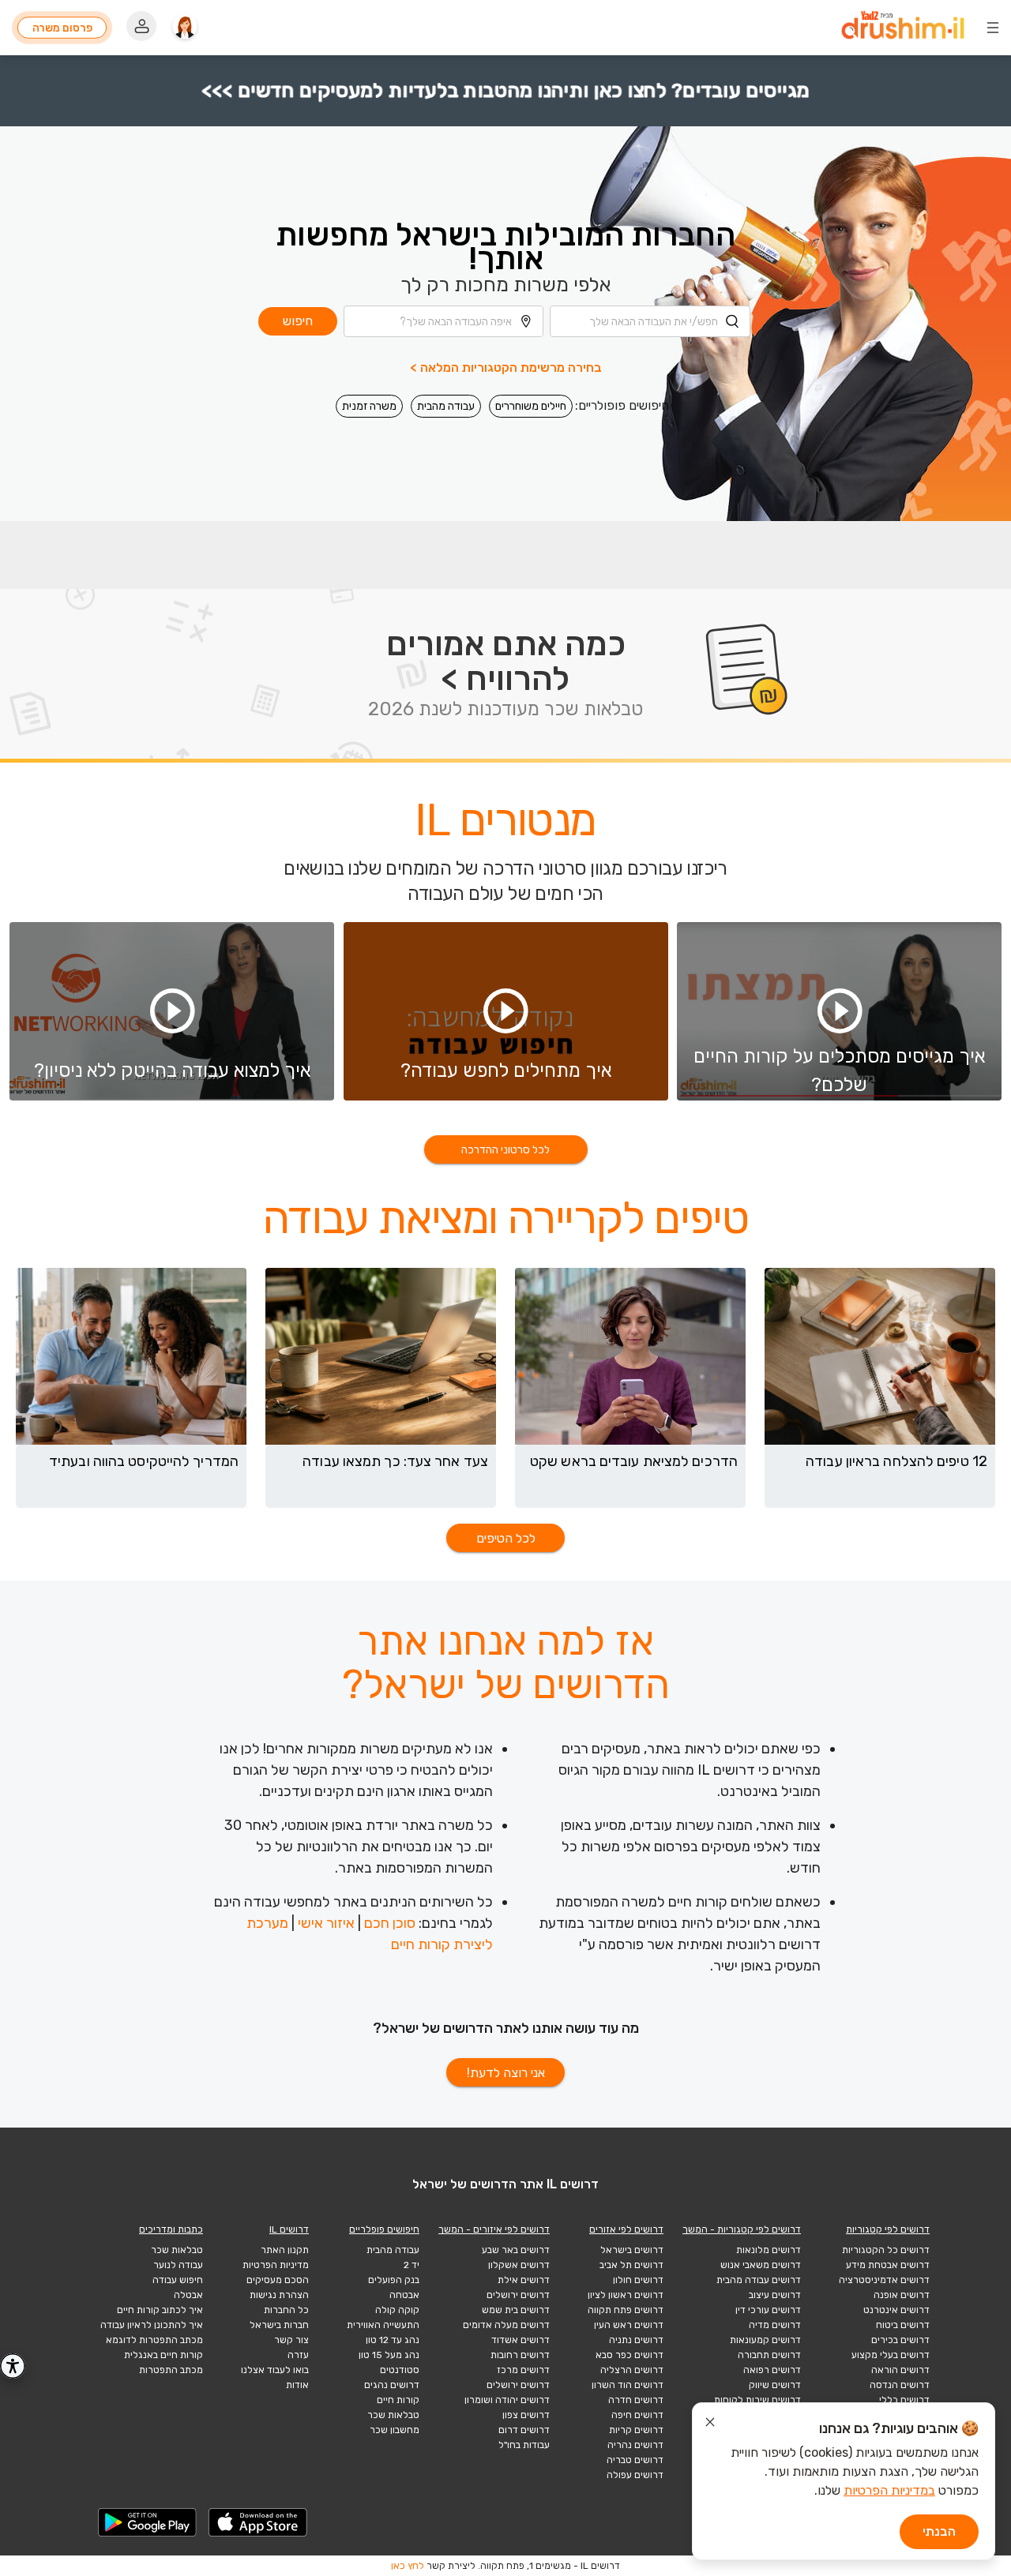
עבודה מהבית (446, 406)
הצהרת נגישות (279, 2295)
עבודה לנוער (178, 2265)
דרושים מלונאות (769, 2250)
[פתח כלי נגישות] (13, 2366)
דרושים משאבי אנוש (761, 2265)
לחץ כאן (408, 2566)
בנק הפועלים (394, 2280)
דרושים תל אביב (631, 2265)
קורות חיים (398, 2400)
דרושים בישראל (632, 2250)
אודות (297, 2385)
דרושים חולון (638, 2280)
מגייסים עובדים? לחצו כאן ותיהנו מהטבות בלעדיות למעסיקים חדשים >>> (506, 90)
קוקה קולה (397, 2310)
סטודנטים (400, 2370)
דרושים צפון (526, 2415)
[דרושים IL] (903, 28)
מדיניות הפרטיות (276, 2265)
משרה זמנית (369, 406)
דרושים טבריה (635, 2460)
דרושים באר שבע (516, 2250)
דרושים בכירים (900, 2340)
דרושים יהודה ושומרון (507, 2400)
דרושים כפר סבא (630, 2355)
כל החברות (286, 2310)
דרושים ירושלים (518, 2295)
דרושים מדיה (775, 2325)
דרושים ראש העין (629, 2325)
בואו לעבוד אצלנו (275, 2370)
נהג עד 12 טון (393, 2340)
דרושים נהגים (392, 2385)
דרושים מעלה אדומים (506, 2325)
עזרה (298, 2355)
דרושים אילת (524, 2280)
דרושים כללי (904, 2400)
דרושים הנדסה (900, 2385)
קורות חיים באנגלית (163, 2355)
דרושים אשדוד (521, 2340)
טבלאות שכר (393, 2415)
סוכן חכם (390, 1923)
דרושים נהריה (635, 2445)
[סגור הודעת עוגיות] (710, 2424)
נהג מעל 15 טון (389, 2355)
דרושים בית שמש (516, 2310)
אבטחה (404, 2295)
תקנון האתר (285, 2250)
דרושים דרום (524, 2430)
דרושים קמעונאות (765, 2340)
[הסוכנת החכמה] (185, 28)
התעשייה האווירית (383, 2325)
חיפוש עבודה (178, 2280)
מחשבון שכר (395, 2430)
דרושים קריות (636, 2430)
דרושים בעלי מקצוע (891, 2355)
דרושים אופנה (902, 2295)
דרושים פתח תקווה (626, 2310)
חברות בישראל (279, 2325)
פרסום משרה (62, 28)
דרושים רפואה (772, 2370)
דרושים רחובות (520, 2355)
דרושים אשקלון (519, 2265)
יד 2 (412, 2265)
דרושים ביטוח (903, 2325)
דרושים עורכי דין (768, 2310)
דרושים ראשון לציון (626, 2295)
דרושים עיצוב (775, 2295)
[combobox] (650, 321)
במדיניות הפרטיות (889, 2490)
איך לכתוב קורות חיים (160, 2310)
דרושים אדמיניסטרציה (884, 2280)
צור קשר (291, 2340)
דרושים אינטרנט (896, 2310)
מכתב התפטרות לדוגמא (154, 2340)
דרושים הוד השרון (628, 2385)
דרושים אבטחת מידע (888, 2265)
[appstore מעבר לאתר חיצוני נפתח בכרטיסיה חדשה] (258, 2522)
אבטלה (188, 2295)
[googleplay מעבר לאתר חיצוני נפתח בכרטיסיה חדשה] (148, 2522)
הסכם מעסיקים (278, 2280)
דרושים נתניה (636, 2340)
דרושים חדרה (636, 2400)
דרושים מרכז (523, 2370)
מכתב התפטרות (171, 2370)
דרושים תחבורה (769, 2355)
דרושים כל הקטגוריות (886, 2250)
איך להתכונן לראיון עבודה (152, 2325)
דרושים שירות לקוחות (757, 2400)
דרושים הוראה (900, 2370)
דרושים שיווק (775, 2385)
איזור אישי (326, 1923)
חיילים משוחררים (531, 406)
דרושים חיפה (637, 2415)
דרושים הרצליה (632, 2370)
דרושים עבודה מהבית (759, 2280)
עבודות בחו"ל (524, 2445)
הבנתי (939, 2531)
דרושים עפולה (635, 2475)
